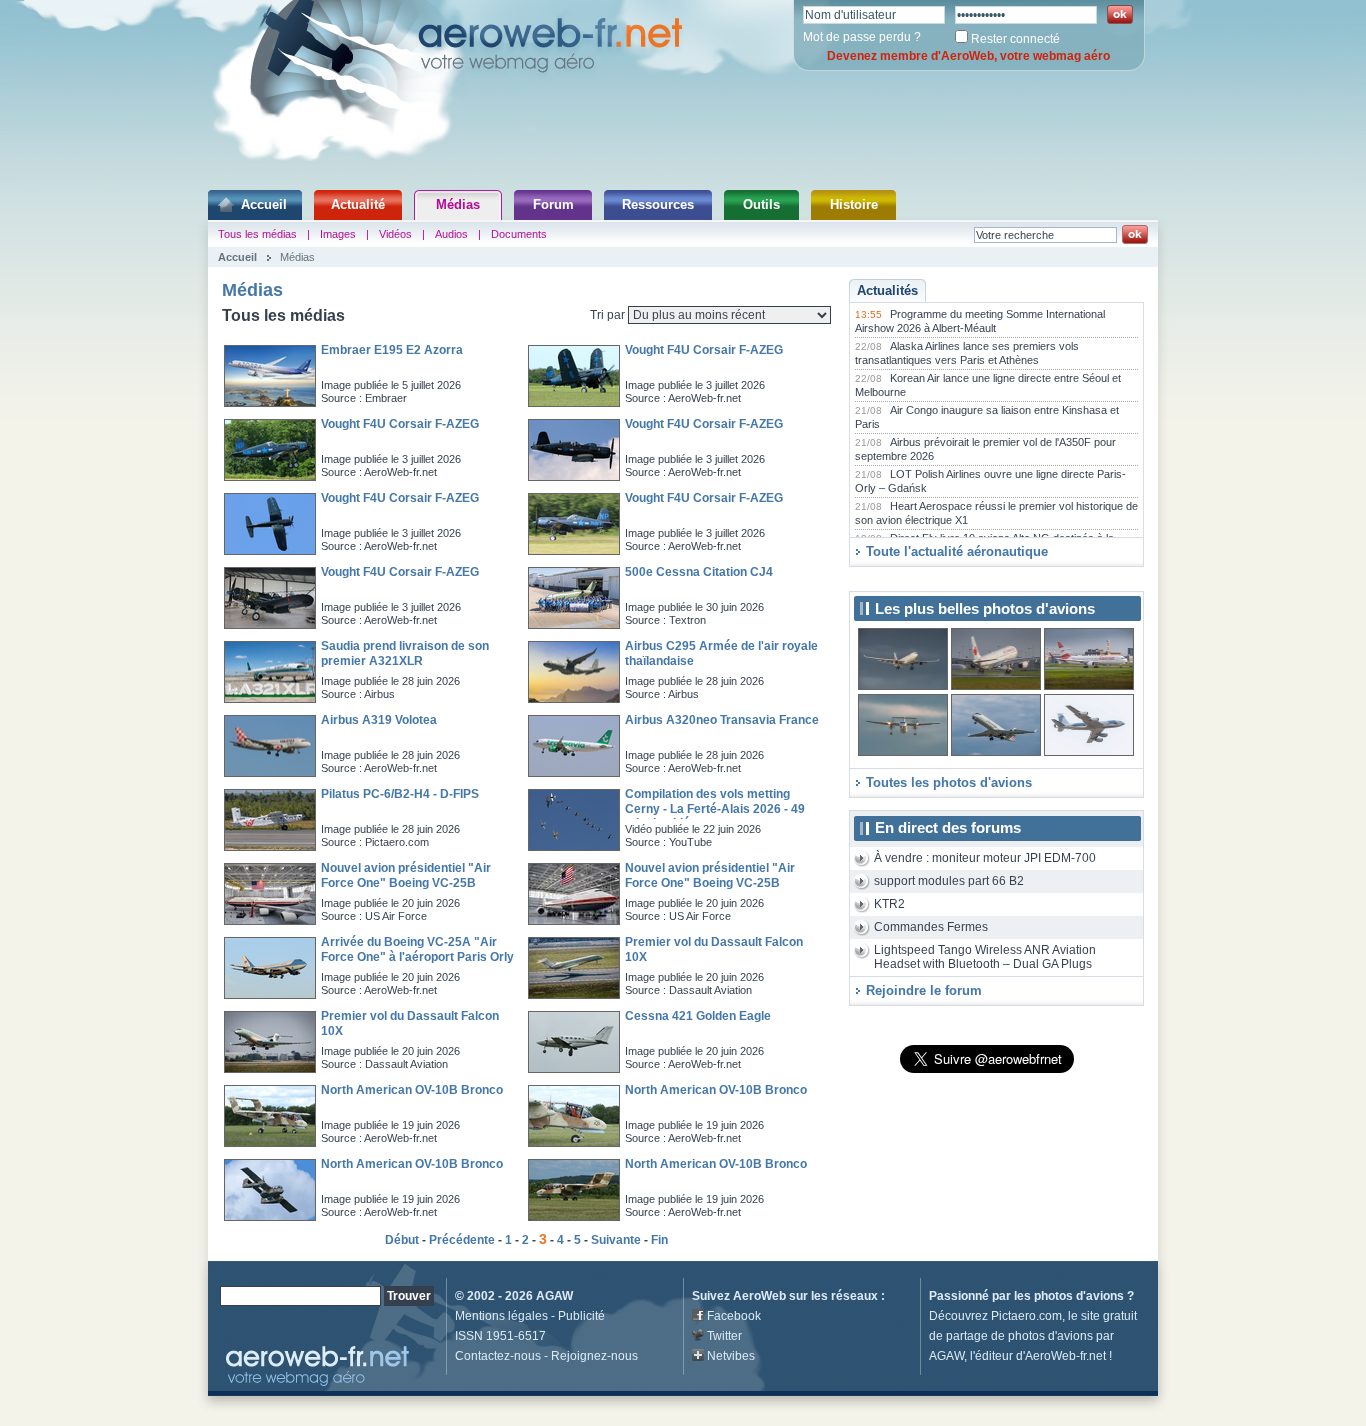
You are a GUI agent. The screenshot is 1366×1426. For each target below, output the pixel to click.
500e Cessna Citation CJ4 (699, 572)
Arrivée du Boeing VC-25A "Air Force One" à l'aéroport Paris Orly (417, 949)
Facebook (734, 1316)
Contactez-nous (498, 1356)
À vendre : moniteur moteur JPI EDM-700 (985, 858)
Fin (659, 1240)
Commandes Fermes (931, 927)
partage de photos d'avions (1019, 1336)
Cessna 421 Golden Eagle (698, 1016)
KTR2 (889, 904)
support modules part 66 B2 (949, 881)
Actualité (358, 204)
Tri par (609, 315)
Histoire (854, 204)
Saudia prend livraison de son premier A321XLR (405, 653)
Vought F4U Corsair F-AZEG (704, 350)
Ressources (658, 204)
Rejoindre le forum (924, 990)
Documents (519, 234)
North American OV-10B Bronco (412, 1090)
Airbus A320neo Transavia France (722, 720)
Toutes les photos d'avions (949, 782)
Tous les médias (257, 234)
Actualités (887, 290)
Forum (553, 204)
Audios (451, 234)
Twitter (724, 1336)
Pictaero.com (1026, 1316)
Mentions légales (501, 1316)
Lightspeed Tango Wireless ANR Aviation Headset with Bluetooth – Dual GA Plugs (985, 957)
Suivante (616, 1240)
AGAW (554, 1296)
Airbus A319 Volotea (379, 720)
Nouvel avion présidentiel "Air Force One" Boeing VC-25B (406, 875)
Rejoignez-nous (594, 1356)
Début (402, 1240)
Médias (458, 204)
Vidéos (395, 234)
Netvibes (731, 1356)
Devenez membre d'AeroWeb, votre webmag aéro (968, 56)
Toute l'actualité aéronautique (957, 551)
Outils (761, 204)
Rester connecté (1015, 39)
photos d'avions (1079, 1296)
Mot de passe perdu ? (862, 37)
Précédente (462, 1240)
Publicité (581, 1316)
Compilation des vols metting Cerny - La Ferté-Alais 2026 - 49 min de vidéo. (715, 809)
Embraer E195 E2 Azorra (392, 350)
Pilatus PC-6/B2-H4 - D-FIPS (400, 794)
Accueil (264, 204)
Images (338, 234)
